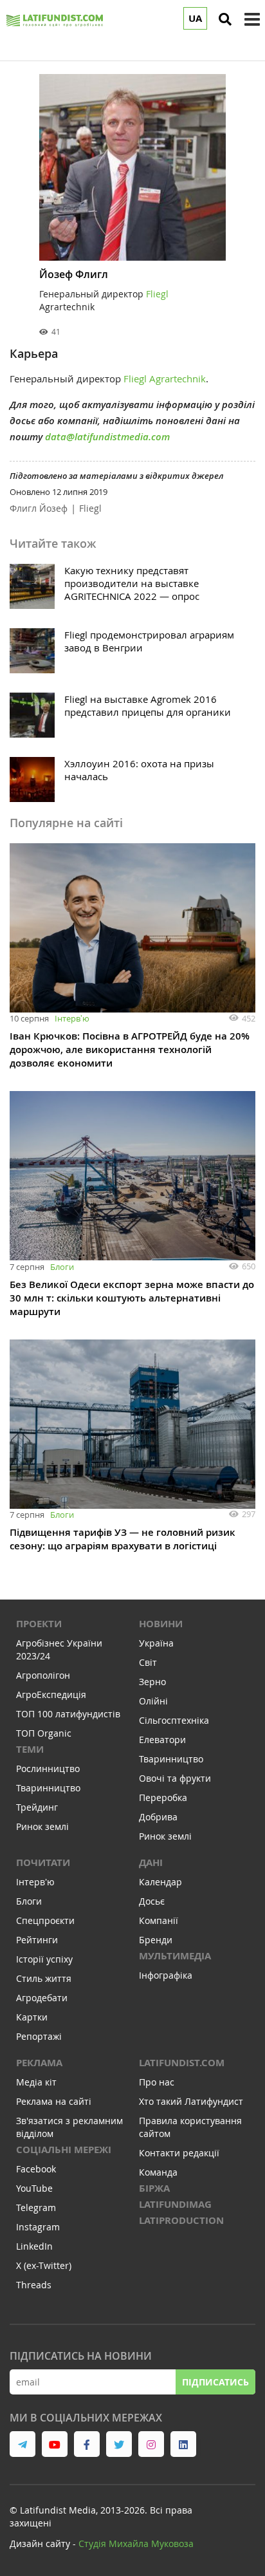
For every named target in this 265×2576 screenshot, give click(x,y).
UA (195, 18)
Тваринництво (48, 1788)
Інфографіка (166, 1975)
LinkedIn (34, 2246)
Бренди (156, 1940)
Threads (34, 2285)
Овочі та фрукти (175, 1778)
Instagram (38, 2227)
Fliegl (90, 508)
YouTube (34, 2188)
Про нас (157, 2082)
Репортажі (39, 2036)
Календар (160, 1882)
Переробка (163, 1797)
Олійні (153, 1701)
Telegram (36, 2207)
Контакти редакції (179, 2153)
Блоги (62, 1267)
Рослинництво (48, 1769)
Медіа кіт (36, 2082)
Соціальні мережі (64, 2150)
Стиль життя (44, 1978)
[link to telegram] (23, 2444)
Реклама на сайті (54, 2101)
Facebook (36, 2169)
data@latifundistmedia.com (107, 437)
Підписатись (215, 2382)
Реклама (39, 2063)
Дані (151, 1862)
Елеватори (162, 1740)
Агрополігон (43, 1675)
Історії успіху (44, 1959)
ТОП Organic (44, 1733)
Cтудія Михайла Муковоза (136, 2543)
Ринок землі (42, 1826)
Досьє (152, 1901)
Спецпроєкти (45, 1920)
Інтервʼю (72, 1018)
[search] (225, 19)
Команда (158, 2172)
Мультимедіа (175, 1956)
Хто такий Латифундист (191, 2101)
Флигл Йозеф (39, 508)
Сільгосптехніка (174, 1720)
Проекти (39, 1624)
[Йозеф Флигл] (132, 167)
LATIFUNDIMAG (175, 2204)
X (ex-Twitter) (44, 2265)
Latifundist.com (182, 2063)
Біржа (154, 2188)
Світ (148, 1662)
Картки (32, 2017)
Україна (156, 1643)
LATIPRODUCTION (181, 2220)
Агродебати (42, 1998)
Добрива (158, 1817)
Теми (30, 1749)
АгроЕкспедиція (51, 1694)
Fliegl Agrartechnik (165, 378)
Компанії (159, 1920)
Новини (161, 1624)
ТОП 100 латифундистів (68, 1714)
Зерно (152, 1682)
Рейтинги (37, 1940)
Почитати (43, 1862)
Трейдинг (37, 1807)
